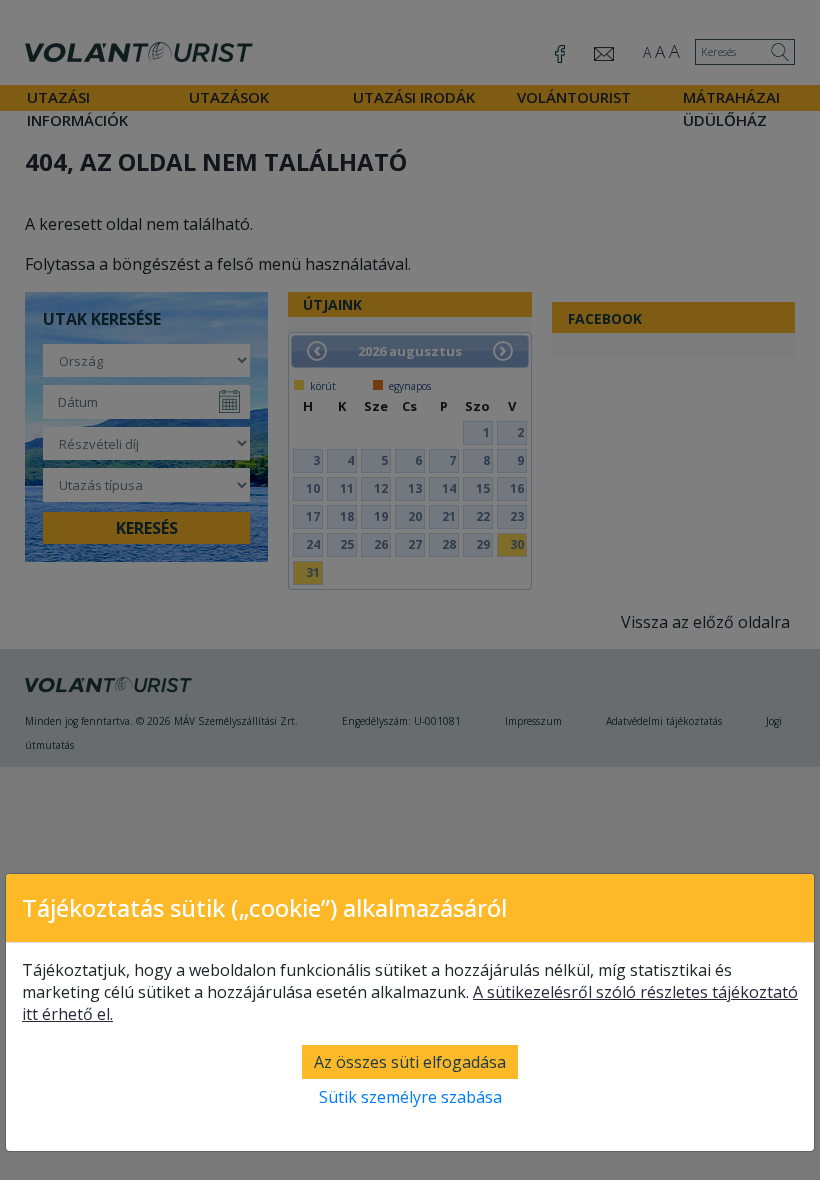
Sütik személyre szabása (410, 1097)
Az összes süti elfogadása (410, 1062)
